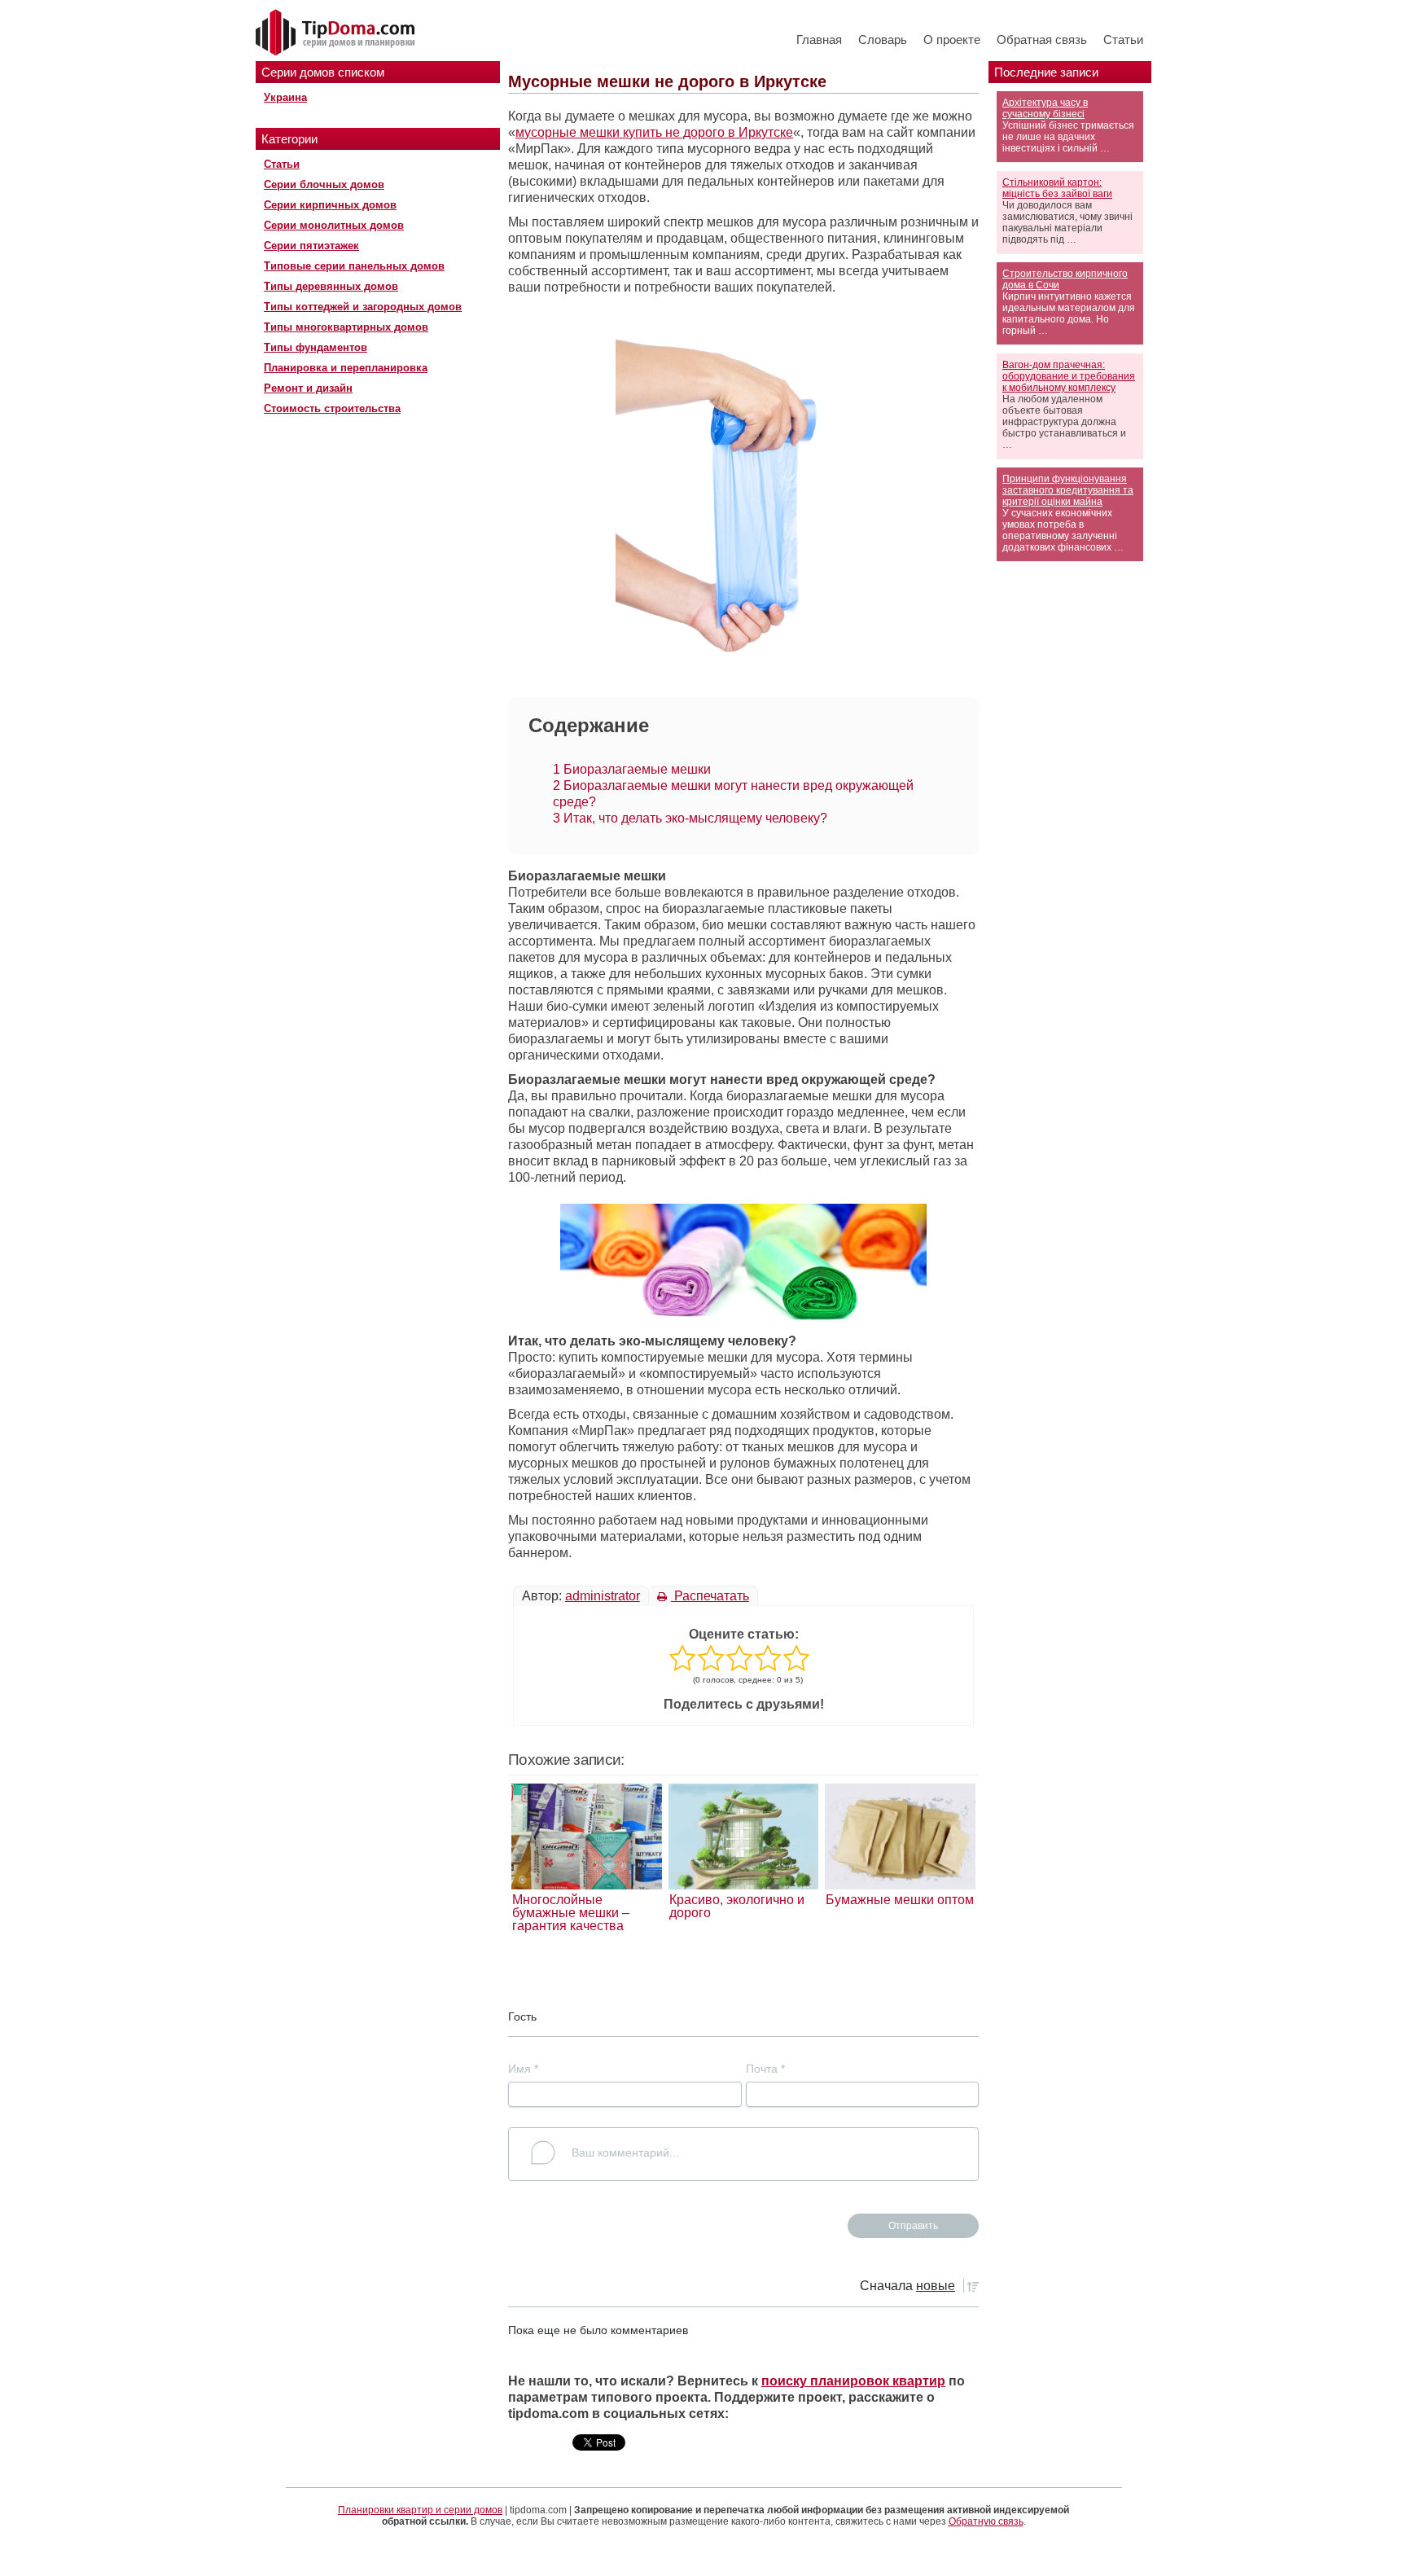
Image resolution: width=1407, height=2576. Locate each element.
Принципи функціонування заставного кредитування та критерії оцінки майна (1068, 490)
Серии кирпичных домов (330, 205)
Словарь (883, 39)
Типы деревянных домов (331, 286)
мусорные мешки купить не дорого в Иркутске (654, 132)
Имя (523, 2069)
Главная (819, 39)
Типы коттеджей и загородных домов (363, 307)
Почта (765, 2069)
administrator (603, 1596)
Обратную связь (986, 2521)
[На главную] (337, 33)
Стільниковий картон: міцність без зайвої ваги (1057, 188)
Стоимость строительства (332, 408)
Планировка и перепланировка (346, 368)
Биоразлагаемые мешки (632, 769)
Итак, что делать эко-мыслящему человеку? (690, 818)
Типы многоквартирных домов (346, 327)
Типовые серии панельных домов (354, 266)
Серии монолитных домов (334, 225)
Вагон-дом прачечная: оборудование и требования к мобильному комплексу (1069, 376)
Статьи (1123, 39)
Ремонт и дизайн (308, 388)
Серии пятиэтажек (311, 246)
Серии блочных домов (324, 184)
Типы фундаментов (316, 347)
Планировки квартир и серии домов (420, 2510)
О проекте (952, 39)
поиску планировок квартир (853, 2381)
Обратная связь (1042, 39)
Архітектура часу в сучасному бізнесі (1045, 108)
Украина (285, 97)
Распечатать (710, 1596)
